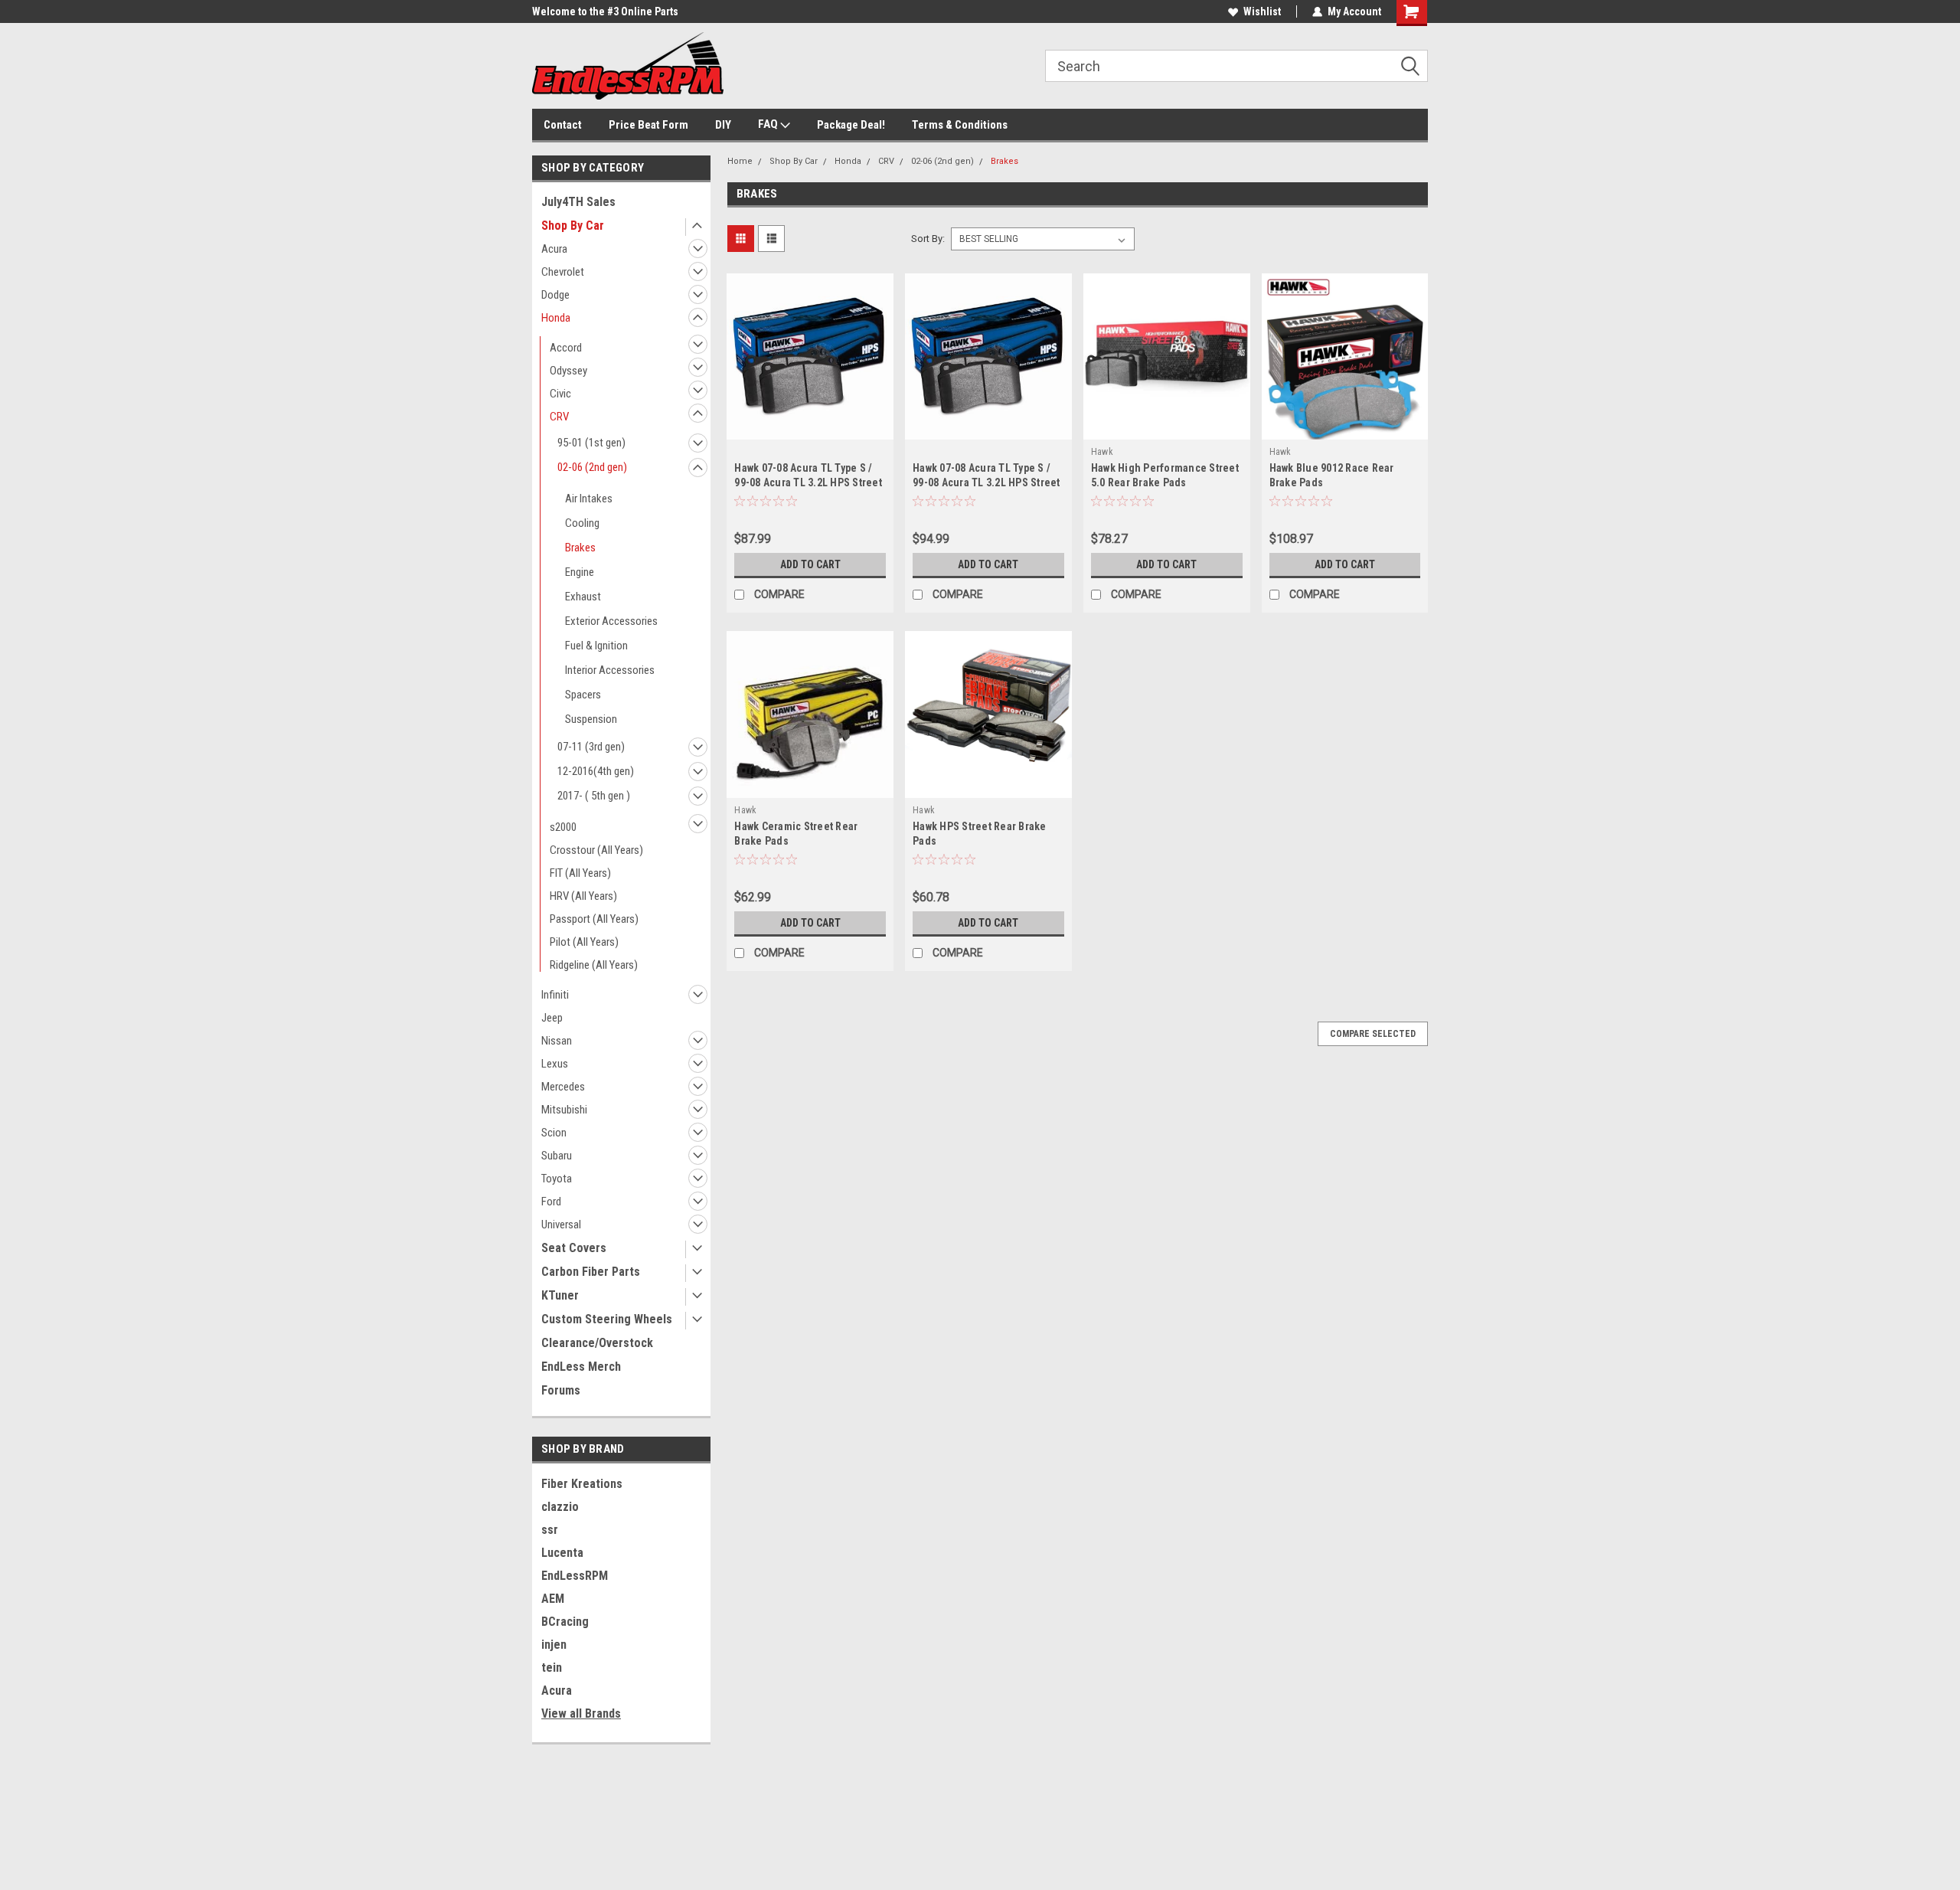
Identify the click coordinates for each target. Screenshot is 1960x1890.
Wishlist (1262, 11)
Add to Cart (810, 564)
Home (740, 161)
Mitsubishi (564, 1110)
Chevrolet (563, 272)
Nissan (557, 1041)
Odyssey (568, 371)
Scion (554, 1133)
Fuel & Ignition (596, 646)
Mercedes (563, 1087)
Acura (554, 249)
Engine (580, 572)
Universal (561, 1225)
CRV (559, 417)
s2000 (563, 827)
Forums (561, 1390)
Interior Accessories (610, 670)
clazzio (560, 1507)
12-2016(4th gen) (596, 771)
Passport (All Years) (594, 919)
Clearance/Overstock (597, 1343)
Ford (551, 1202)
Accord (566, 348)
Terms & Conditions (960, 125)
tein (552, 1668)
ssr (550, 1530)
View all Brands (581, 1713)
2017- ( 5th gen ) (594, 796)
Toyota (557, 1179)
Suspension (591, 719)
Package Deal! (851, 125)
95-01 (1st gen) (591, 443)
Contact (563, 125)
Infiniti (555, 995)
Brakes (580, 548)
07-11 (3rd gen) (591, 747)
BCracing (565, 1622)
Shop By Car (573, 226)
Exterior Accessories (611, 621)
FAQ (769, 124)
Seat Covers (574, 1248)
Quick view (810, 428)
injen (554, 1645)
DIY (723, 125)
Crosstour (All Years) (596, 850)
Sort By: (928, 239)
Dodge (555, 295)
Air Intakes (589, 499)
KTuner (560, 1295)
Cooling (582, 523)
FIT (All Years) (580, 873)
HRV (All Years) (583, 896)
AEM (553, 1599)
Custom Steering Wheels (607, 1319)
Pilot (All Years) (584, 942)
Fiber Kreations (582, 1484)
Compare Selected (1373, 1034)
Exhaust (583, 597)
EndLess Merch (581, 1367)
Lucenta (562, 1553)
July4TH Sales (578, 202)
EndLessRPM (575, 1576)
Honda (556, 318)
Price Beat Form (648, 125)
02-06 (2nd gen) (592, 467)
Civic (560, 394)
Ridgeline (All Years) (594, 965)
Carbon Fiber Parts (591, 1272)
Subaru (557, 1156)
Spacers (583, 695)
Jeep (552, 1018)
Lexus (555, 1064)
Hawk (1102, 452)
